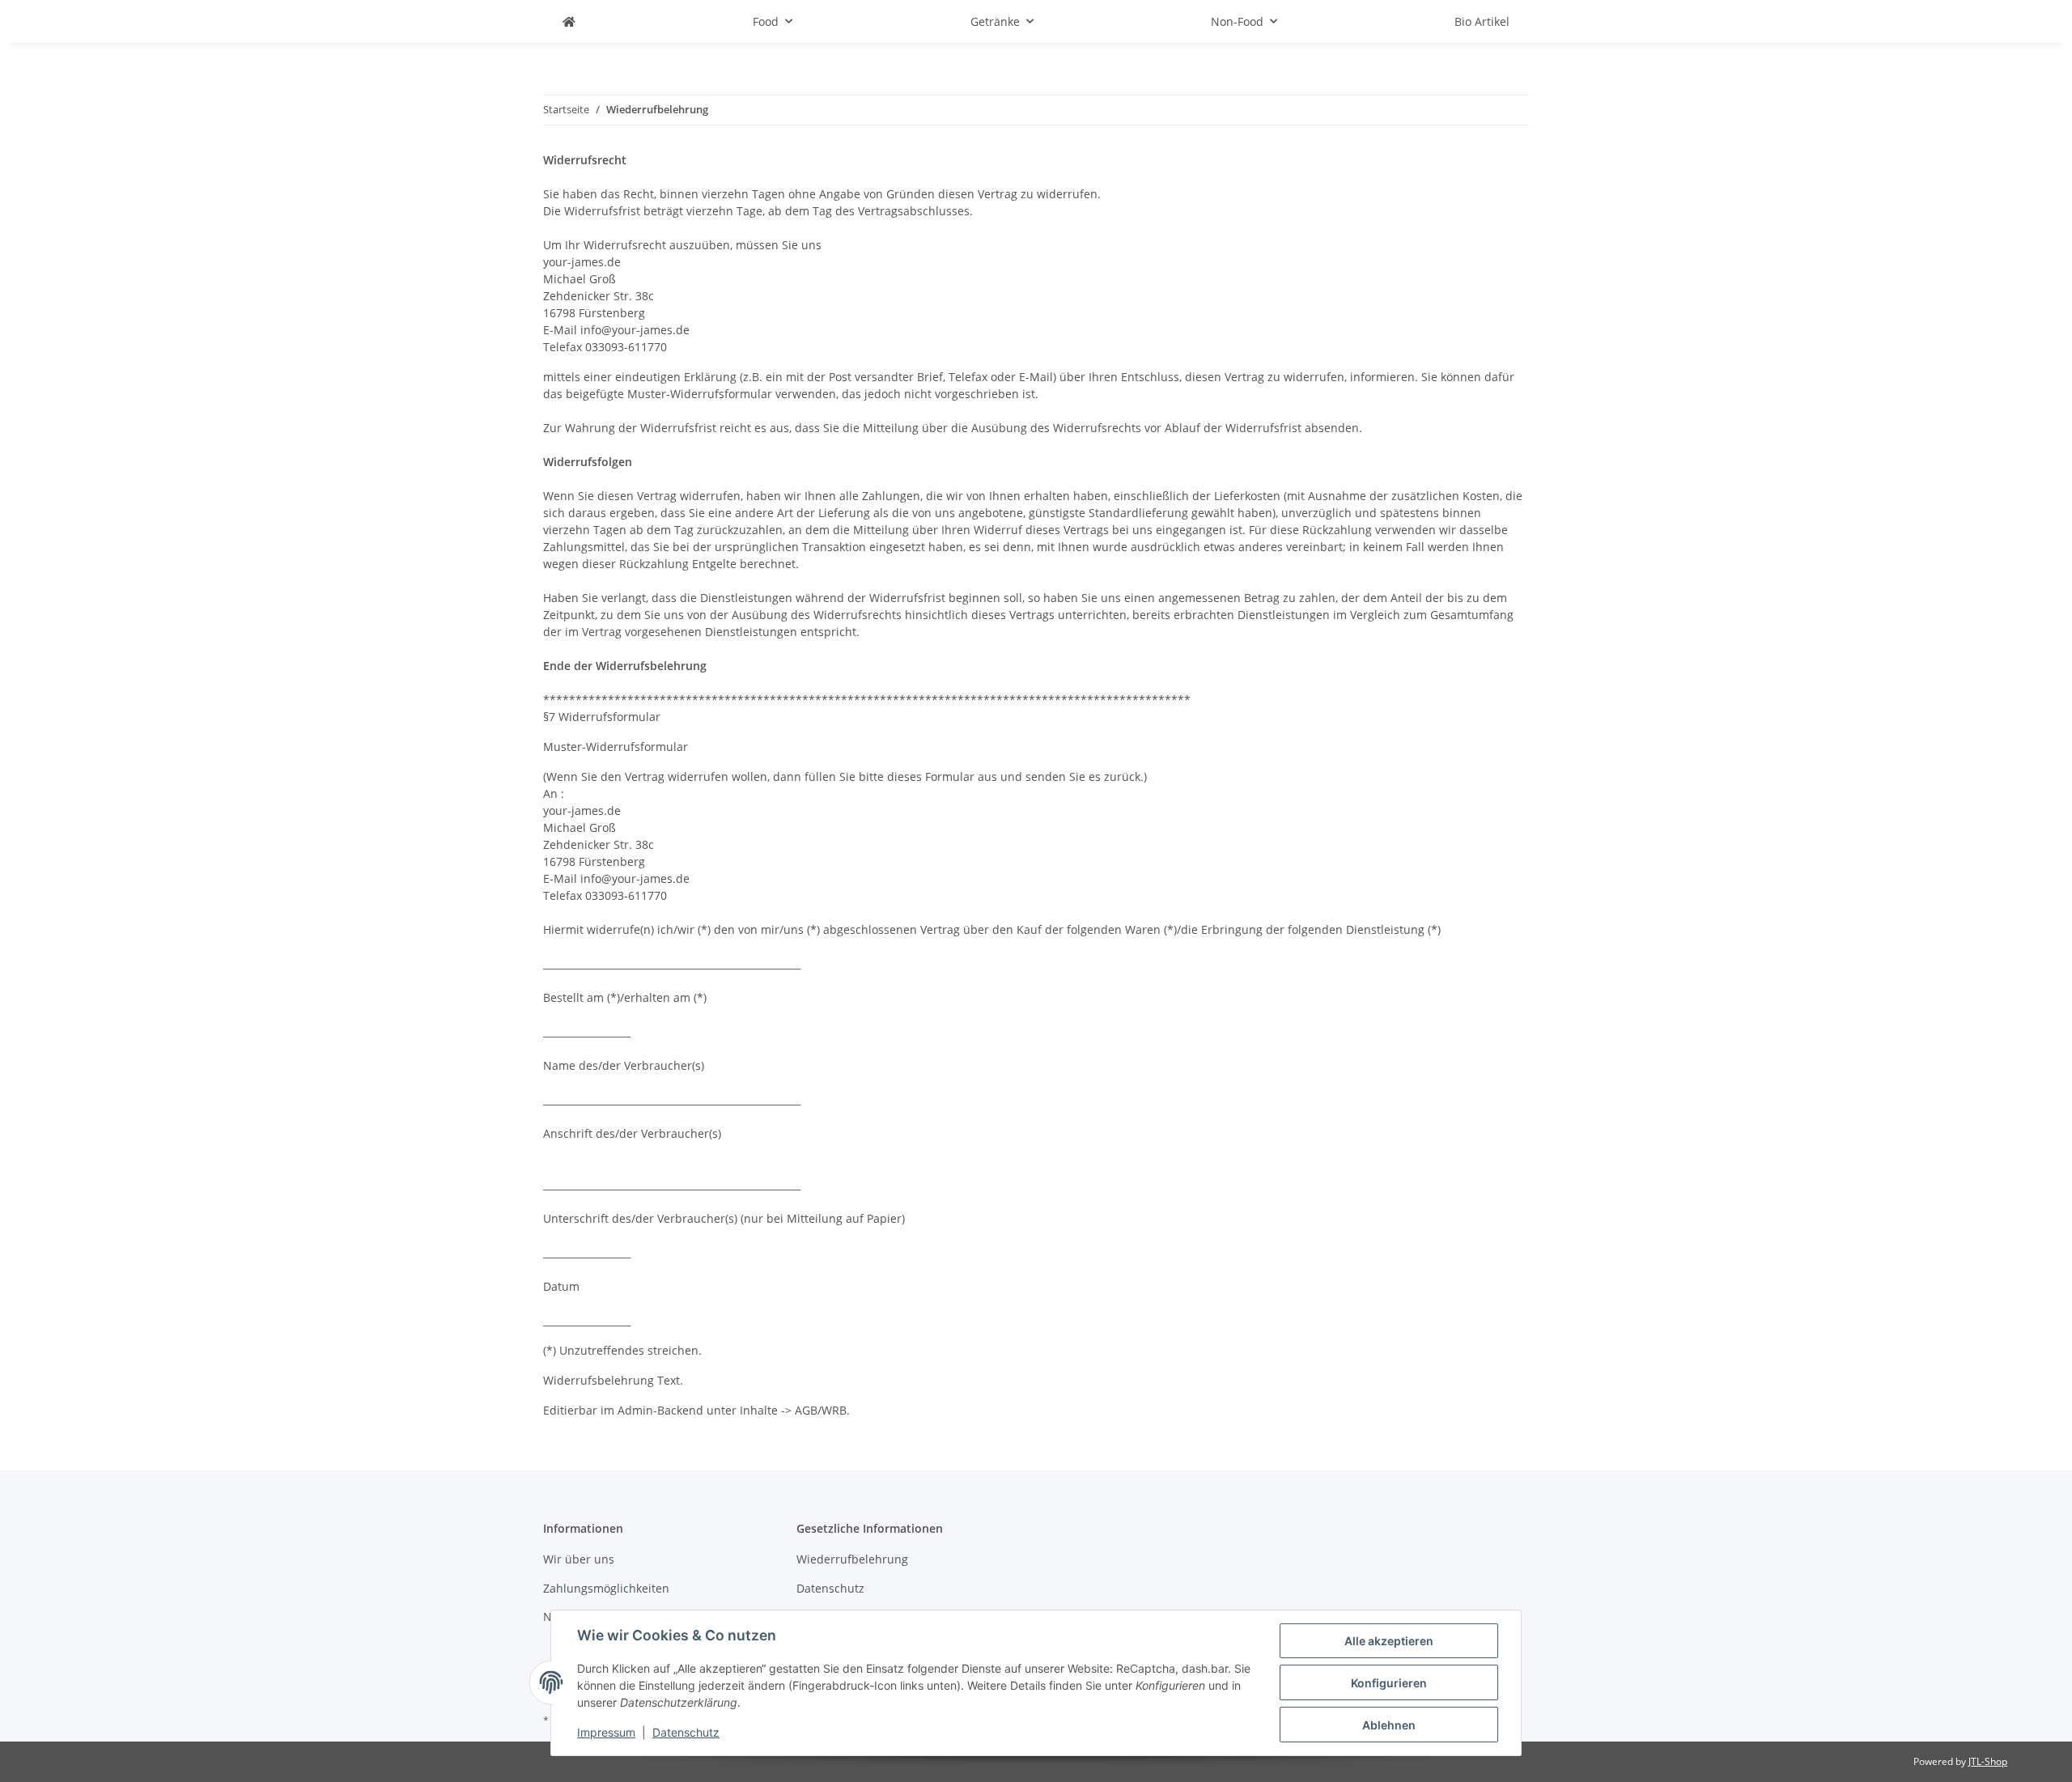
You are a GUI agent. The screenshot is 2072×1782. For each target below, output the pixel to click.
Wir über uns (579, 1559)
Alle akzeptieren (1389, 1641)
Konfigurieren (1389, 1683)
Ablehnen (1389, 1725)
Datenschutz (686, 1732)
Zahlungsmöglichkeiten (606, 1588)
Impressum (606, 1732)
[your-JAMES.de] (569, 21)
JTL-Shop (1988, 1761)
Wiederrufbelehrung (852, 1559)
